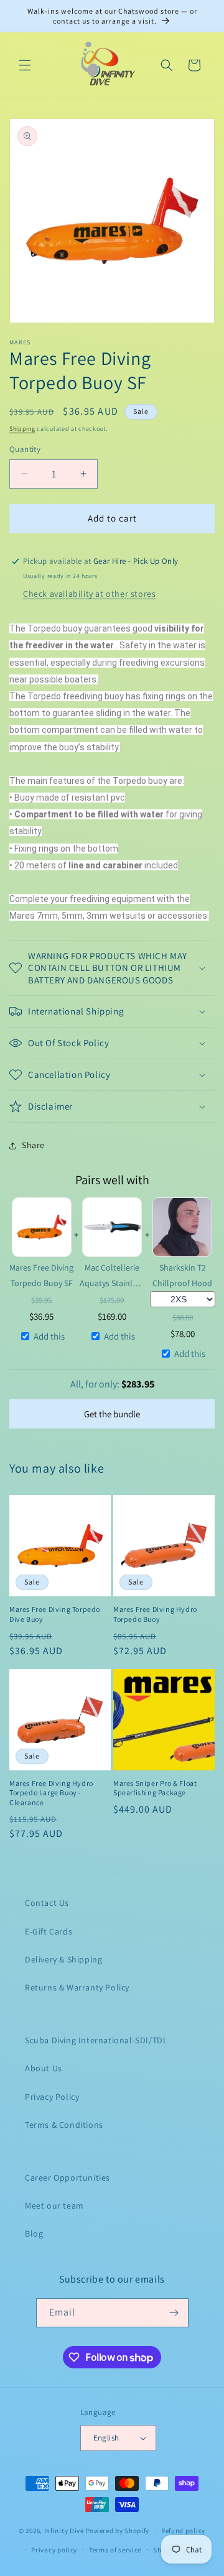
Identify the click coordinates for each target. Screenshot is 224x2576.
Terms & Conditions (64, 2125)
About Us (44, 2068)
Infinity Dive (64, 2531)
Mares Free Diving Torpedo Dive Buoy (55, 1614)
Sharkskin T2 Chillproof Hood (182, 1275)
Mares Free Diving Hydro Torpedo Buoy (155, 1614)
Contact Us (47, 1903)
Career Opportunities (68, 2178)
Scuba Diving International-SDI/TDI (95, 2040)
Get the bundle (112, 1414)
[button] (25, 65)
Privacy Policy (52, 2097)
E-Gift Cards (49, 1931)
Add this (49, 1336)
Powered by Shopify (118, 2531)
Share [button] (33, 1145)
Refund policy (183, 2531)
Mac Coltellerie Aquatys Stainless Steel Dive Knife (112, 1276)
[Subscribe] (174, 2313)
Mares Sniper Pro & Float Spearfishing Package (155, 1788)
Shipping (22, 429)
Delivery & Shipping (63, 1959)
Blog (34, 2233)
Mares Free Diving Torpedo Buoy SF (41, 1275)
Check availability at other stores (89, 594)
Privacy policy (54, 2550)
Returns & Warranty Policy (77, 1987)
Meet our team (54, 2206)
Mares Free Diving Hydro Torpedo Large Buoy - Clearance (51, 1793)
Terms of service (115, 2550)
